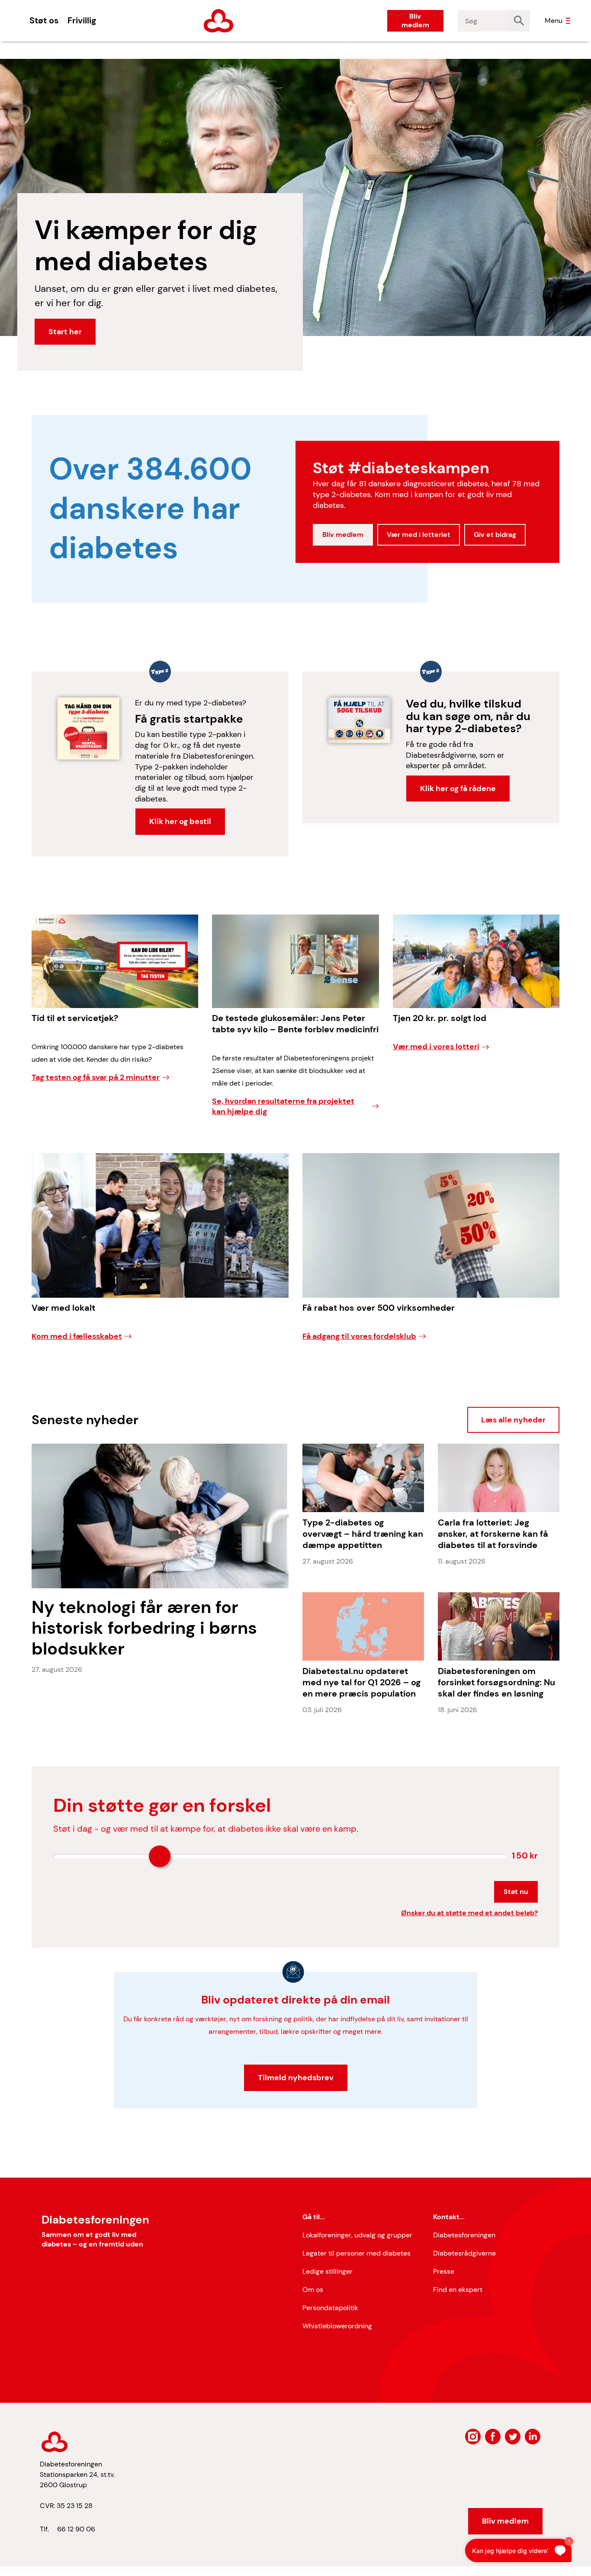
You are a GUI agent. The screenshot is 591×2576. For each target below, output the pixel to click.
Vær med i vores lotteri (436, 1047)
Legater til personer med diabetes (357, 2253)
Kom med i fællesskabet (77, 1336)
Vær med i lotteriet (419, 535)
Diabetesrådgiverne (464, 2253)
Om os (313, 2290)
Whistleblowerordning (337, 2326)
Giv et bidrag (495, 535)
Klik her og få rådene (458, 789)
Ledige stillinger (328, 2271)
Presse (444, 2271)
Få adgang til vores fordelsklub (359, 1336)
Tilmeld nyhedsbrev (296, 2078)
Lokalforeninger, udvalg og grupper (357, 2235)
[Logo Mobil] (218, 21)
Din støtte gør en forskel (162, 1805)
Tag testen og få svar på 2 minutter (96, 1077)
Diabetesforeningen (464, 2235)
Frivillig (82, 20)
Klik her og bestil (180, 821)
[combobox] (483, 21)
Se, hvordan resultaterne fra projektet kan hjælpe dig (283, 1107)
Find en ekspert (458, 2290)
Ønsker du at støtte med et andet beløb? (469, 1913)
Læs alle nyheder (513, 1420)
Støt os (44, 20)
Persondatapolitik (330, 2308)
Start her (65, 332)
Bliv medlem (415, 21)
